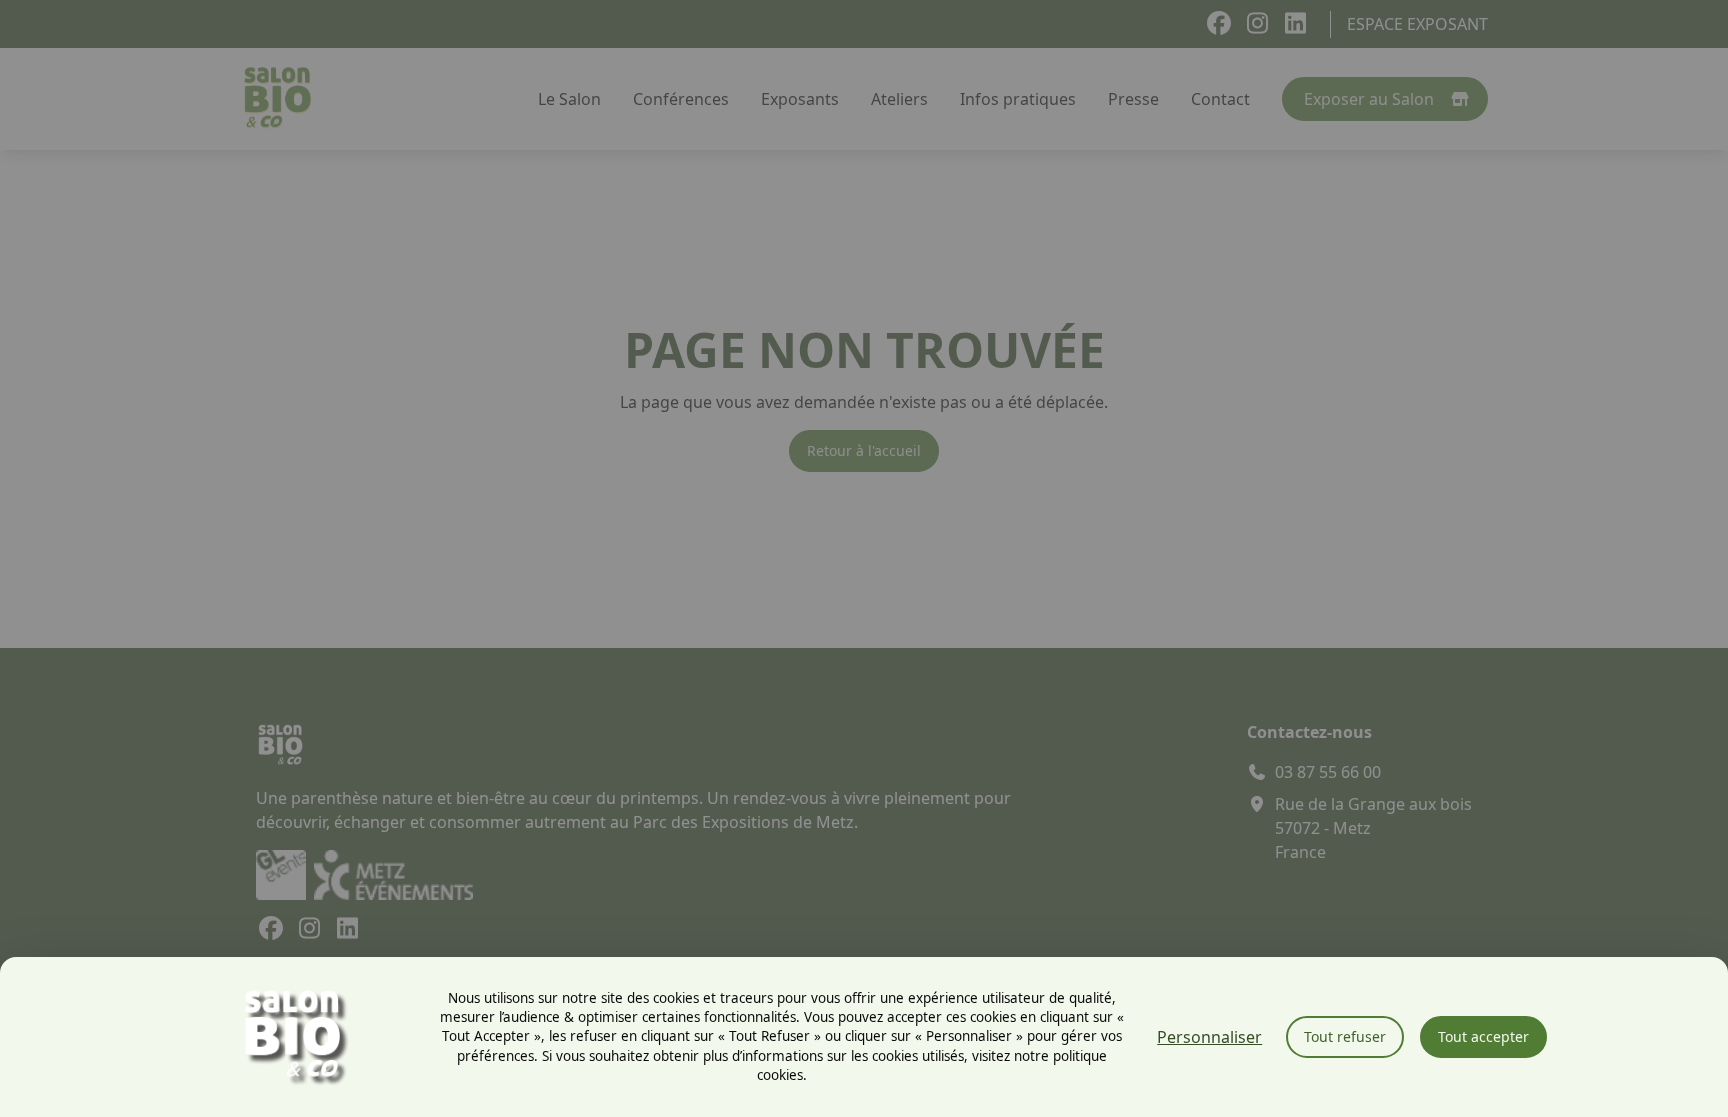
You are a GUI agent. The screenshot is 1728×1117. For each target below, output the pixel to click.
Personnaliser (1209, 1037)
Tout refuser (1345, 1036)
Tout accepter (1483, 1036)
